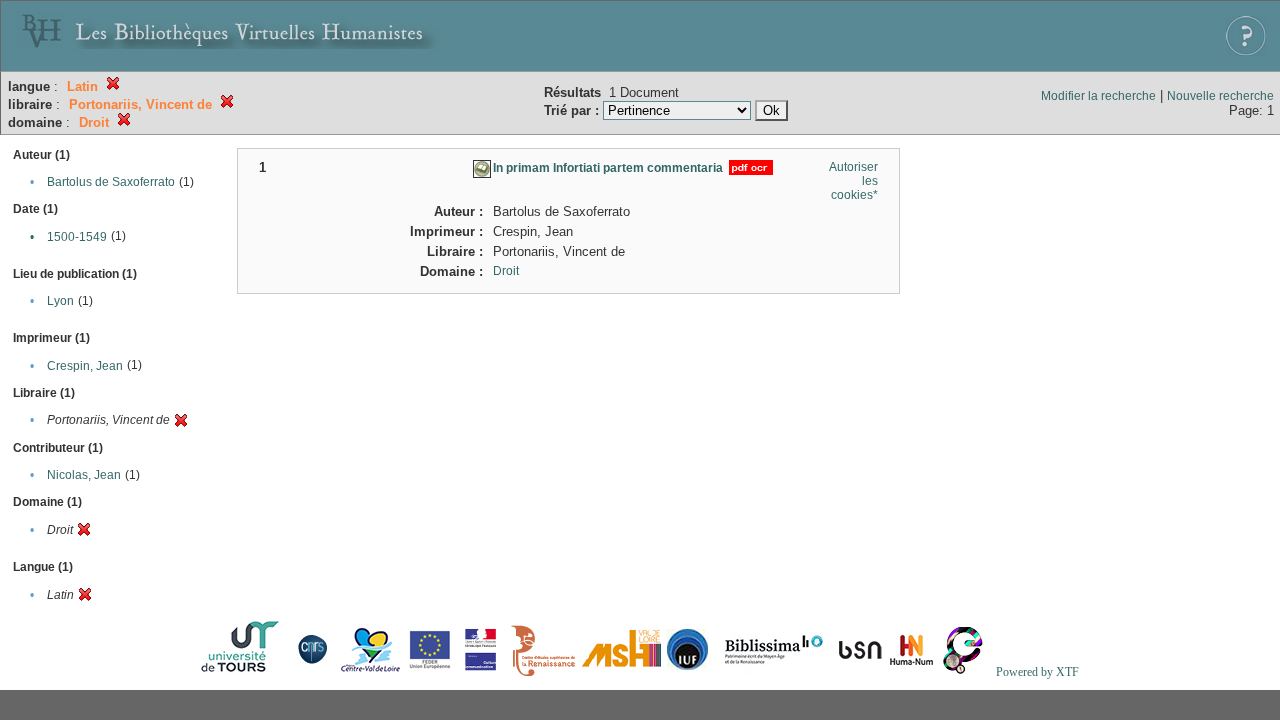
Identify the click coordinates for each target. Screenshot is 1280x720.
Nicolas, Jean (84, 475)
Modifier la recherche (1098, 96)
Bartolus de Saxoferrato (111, 182)
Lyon (60, 301)
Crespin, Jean (85, 366)
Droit (506, 271)
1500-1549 (77, 237)
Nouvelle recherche (1220, 96)
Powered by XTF (1037, 672)
